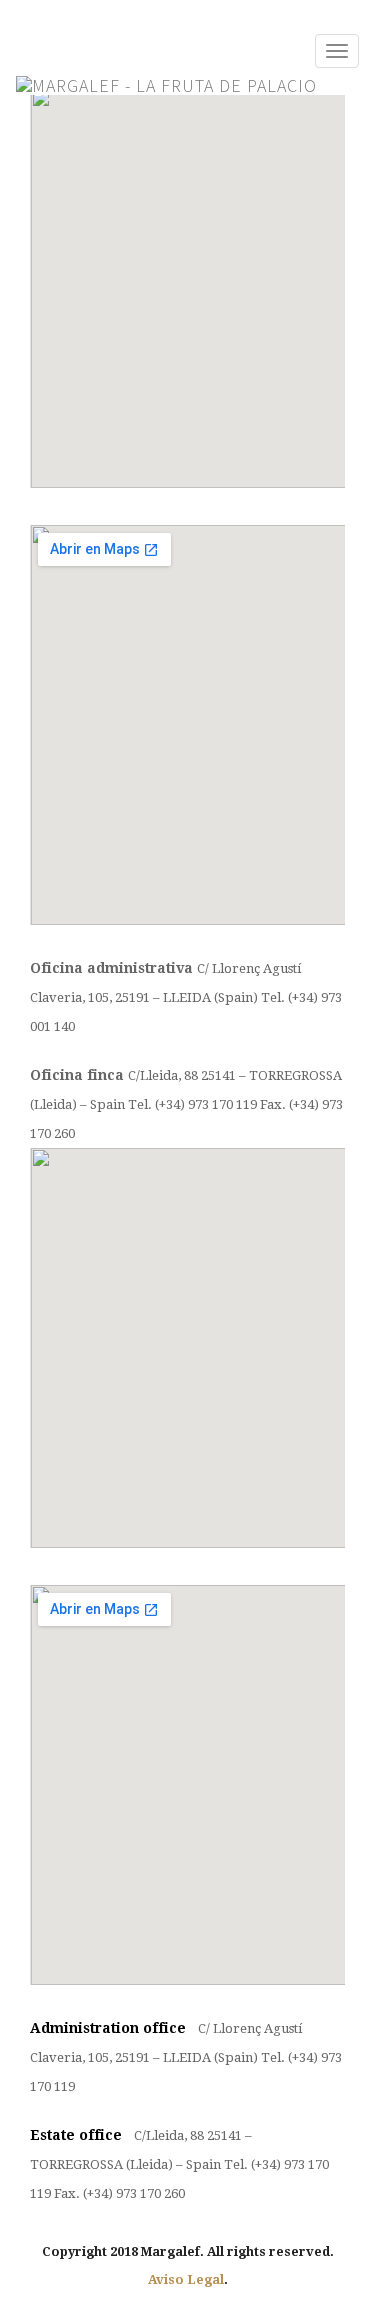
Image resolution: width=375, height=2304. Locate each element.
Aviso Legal (186, 2279)
